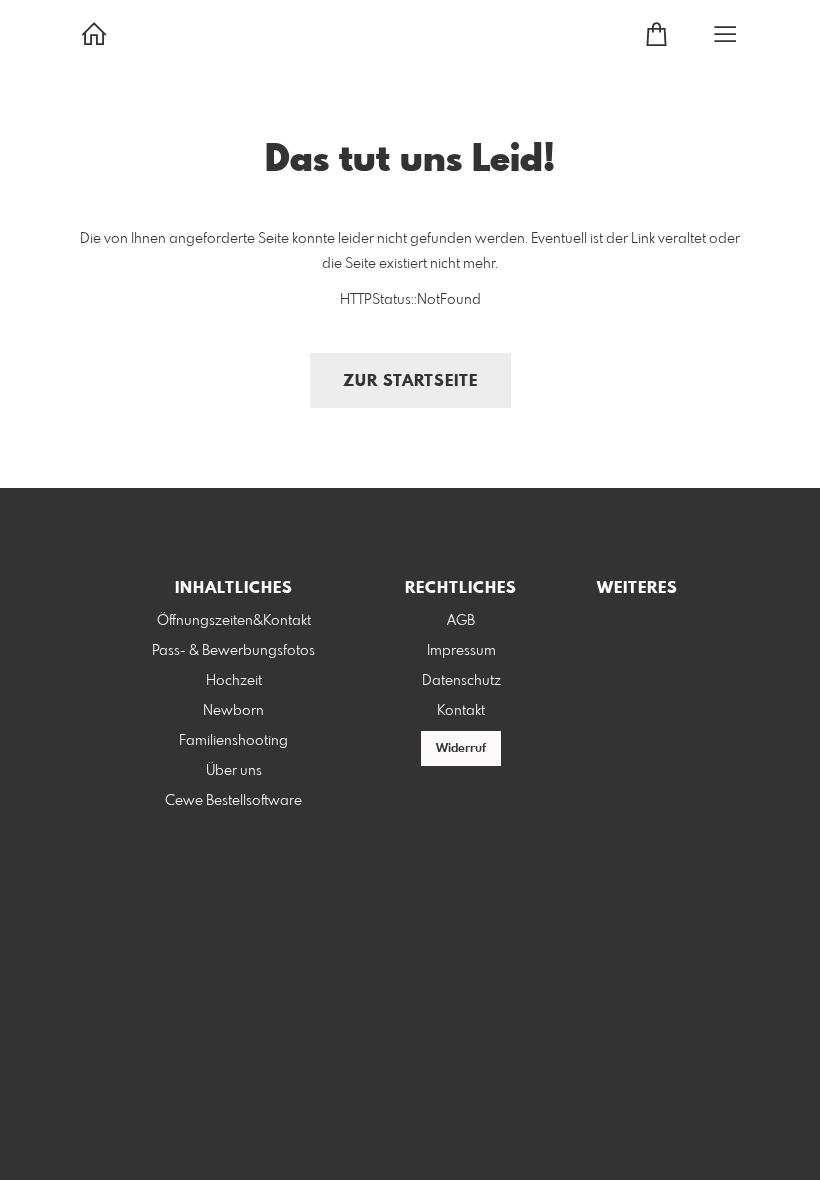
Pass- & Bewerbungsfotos (233, 651)
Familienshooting (233, 741)
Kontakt (461, 711)
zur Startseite (410, 381)
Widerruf (461, 749)
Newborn (233, 711)
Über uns (234, 771)
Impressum (461, 651)
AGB (461, 621)
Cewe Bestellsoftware (233, 801)
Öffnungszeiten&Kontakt (234, 621)
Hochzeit (234, 681)
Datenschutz (461, 681)
